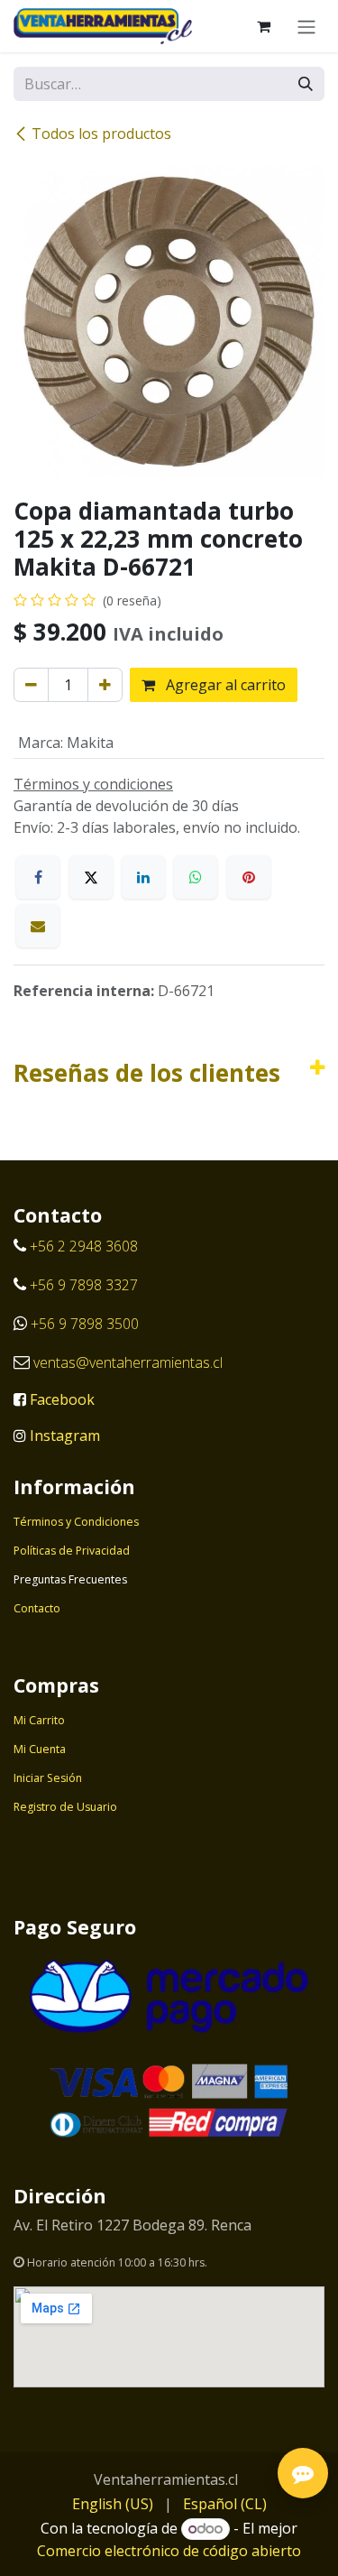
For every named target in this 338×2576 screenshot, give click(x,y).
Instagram (65, 1436)
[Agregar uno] (105, 685)
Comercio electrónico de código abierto (169, 2551)
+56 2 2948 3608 (84, 1246)
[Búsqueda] (306, 84)
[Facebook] (38, 877)
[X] (91, 877)
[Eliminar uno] (31, 685)
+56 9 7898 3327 (84, 1285)
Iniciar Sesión (48, 1778)
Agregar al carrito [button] (224, 685)
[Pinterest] (249, 877)
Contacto (37, 1608)
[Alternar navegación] (306, 26)
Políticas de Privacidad (72, 1551)
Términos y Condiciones (76, 1522)
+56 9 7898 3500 (87, 1324)
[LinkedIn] (143, 877)
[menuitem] (113, 2504)
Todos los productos (101, 134)
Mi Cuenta (40, 1749)
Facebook (62, 1399)
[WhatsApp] (196, 877)
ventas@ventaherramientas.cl (128, 1362)
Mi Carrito (39, 1720)
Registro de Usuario (65, 1807)
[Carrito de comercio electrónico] (263, 26)
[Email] (38, 926)
